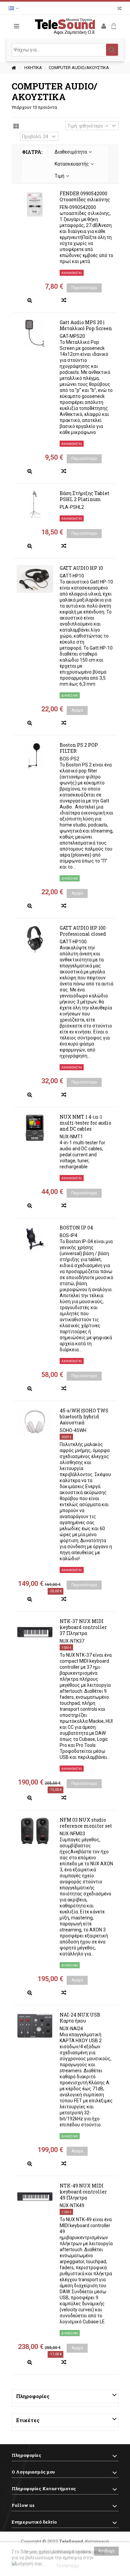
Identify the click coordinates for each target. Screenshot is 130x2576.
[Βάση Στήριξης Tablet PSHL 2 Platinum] (35, 504)
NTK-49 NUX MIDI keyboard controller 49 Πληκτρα (83, 2192)
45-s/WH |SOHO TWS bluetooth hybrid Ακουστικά (84, 1417)
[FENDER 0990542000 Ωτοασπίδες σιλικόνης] (35, 204)
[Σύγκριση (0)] (119, 9)
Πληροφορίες (33, 2396)
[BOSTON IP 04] (35, 1238)
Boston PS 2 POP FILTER (79, 748)
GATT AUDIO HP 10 (81, 568)
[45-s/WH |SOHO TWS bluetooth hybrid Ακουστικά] (35, 1421)
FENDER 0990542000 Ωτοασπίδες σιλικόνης (85, 196)
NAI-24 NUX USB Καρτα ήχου (80, 2018)
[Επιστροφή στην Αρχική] (14, 68)
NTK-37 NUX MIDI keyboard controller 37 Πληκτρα (83, 1627)
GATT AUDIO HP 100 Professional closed (83, 931)
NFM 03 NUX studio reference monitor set (86, 1823)
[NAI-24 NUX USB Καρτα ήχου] (35, 2026)
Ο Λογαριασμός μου (33, 2472)
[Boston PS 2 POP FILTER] (35, 756)
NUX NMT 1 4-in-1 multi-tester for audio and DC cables (85, 1123)
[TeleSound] (65, 26)
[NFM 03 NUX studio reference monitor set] (35, 1831)
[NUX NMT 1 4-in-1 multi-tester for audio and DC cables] (35, 1128)
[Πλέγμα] (16, 127)
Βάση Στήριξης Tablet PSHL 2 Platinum (84, 496)
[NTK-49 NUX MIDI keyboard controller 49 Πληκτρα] (35, 2196)
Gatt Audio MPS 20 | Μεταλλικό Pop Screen (86, 325)
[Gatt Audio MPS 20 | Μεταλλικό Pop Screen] (35, 333)
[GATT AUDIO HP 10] (35, 579)
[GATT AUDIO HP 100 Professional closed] (35, 939)
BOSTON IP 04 (76, 1228)
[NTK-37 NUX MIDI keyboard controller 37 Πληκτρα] (35, 1632)
